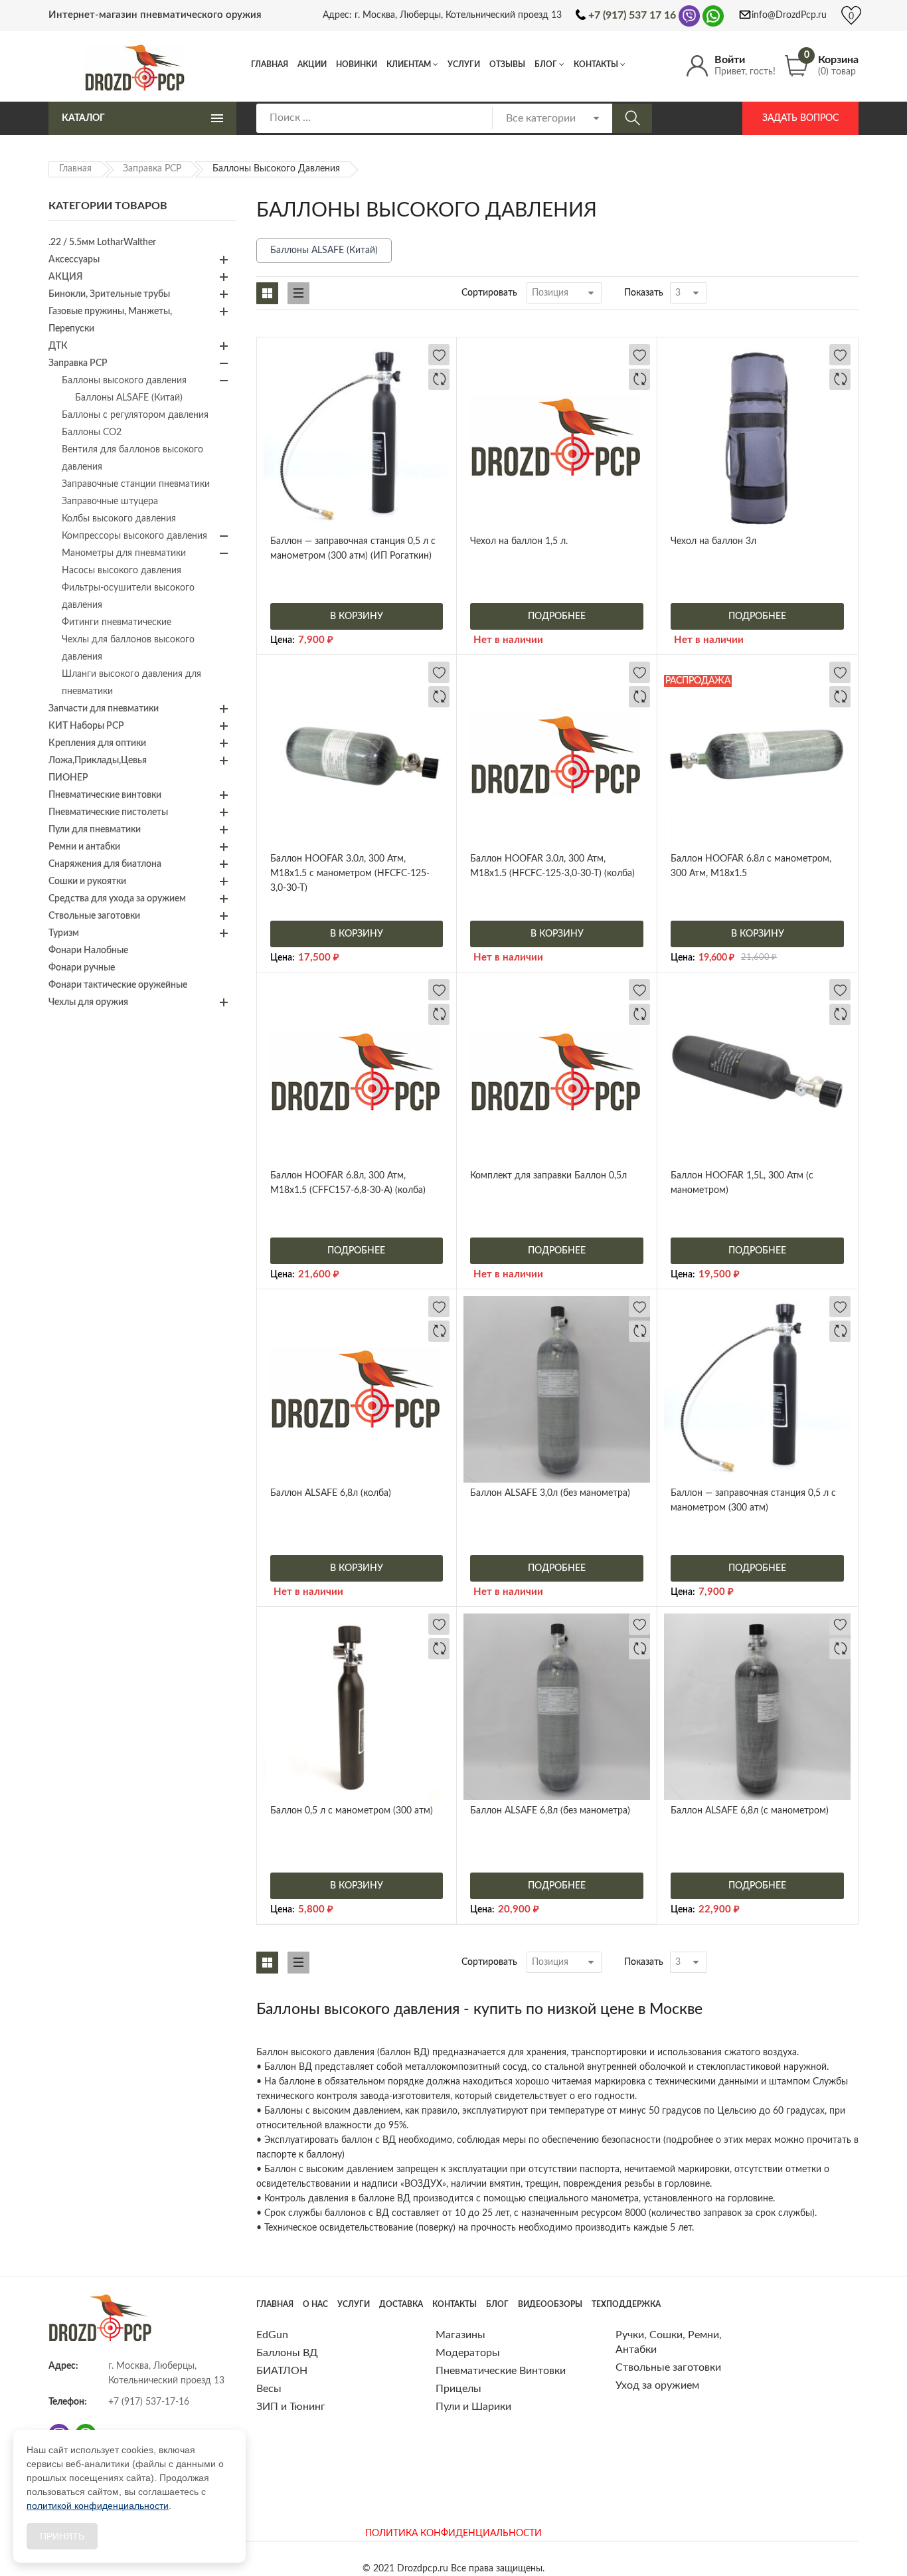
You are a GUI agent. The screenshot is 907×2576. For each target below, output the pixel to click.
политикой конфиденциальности (98, 2506)
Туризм (64, 933)
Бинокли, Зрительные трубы (109, 294)
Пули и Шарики (473, 2407)
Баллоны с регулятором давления (135, 415)
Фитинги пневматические (117, 622)
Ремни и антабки (84, 847)
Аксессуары (74, 260)
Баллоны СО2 (92, 432)
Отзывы (507, 64)
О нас (315, 2304)
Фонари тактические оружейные (118, 985)
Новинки (357, 64)
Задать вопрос (800, 118)
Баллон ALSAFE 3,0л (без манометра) (550, 1493)
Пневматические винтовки (105, 795)
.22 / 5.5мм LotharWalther (102, 242)
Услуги (464, 64)
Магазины (460, 2335)
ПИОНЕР (68, 778)
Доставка (401, 2304)
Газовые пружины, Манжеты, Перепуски (110, 320)
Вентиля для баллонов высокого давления (132, 458)
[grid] (267, 293)
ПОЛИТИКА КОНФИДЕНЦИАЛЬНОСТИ (453, 2533)
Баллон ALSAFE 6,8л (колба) (331, 1493)
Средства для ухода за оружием (117, 899)
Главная (270, 64)
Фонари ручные (82, 968)
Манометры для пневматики (124, 553)
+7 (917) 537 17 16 (632, 15)
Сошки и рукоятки (87, 881)
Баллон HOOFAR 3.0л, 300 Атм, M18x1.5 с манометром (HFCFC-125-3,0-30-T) (350, 874)
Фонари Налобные (88, 951)
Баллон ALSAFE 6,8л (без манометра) (550, 1811)
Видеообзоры (550, 2304)
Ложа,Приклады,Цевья (98, 761)
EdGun (272, 2335)
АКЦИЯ (65, 277)
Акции (312, 64)
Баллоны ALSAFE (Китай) (324, 250)
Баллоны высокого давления (124, 381)
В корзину (357, 616)
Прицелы (458, 2389)
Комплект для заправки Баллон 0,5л (548, 1176)
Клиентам (409, 64)
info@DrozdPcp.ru (789, 15)
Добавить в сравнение (439, 379)
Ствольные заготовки (94, 916)
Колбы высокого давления (119, 519)
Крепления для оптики (97, 743)
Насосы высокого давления (122, 571)
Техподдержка (626, 2304)
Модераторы (468, 2353)
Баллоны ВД (287, 2353)
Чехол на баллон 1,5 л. (519, 541)
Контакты (596, 64)
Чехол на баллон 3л (713, 541)
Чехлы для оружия (88, 1002)
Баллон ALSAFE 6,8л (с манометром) (750, 1811)
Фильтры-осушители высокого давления (128, 597)
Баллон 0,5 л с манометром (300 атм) (352, 1811)
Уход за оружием (657, 2385)
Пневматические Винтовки (501, 2371)
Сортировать (489, 293)
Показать (644, 293)
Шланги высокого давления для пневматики (131, 683)
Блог (546, 64)
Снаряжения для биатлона (105, 864)
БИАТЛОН (282, 2371)
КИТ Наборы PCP (86, 726)
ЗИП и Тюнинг (291, 2407)
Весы (269, 2389)
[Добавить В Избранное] (439, 355)
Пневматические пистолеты (108, 812)
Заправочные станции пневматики (136, 484)
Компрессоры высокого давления (134, 536)
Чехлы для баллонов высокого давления (128, 648)
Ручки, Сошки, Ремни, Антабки (669, 2342)
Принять (62, 2536)
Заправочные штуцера (110, 502)
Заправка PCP (152, 169)
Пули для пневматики (95, 830)
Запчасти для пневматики (104, 709)
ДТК (58, 346)
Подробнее (557, 616)
